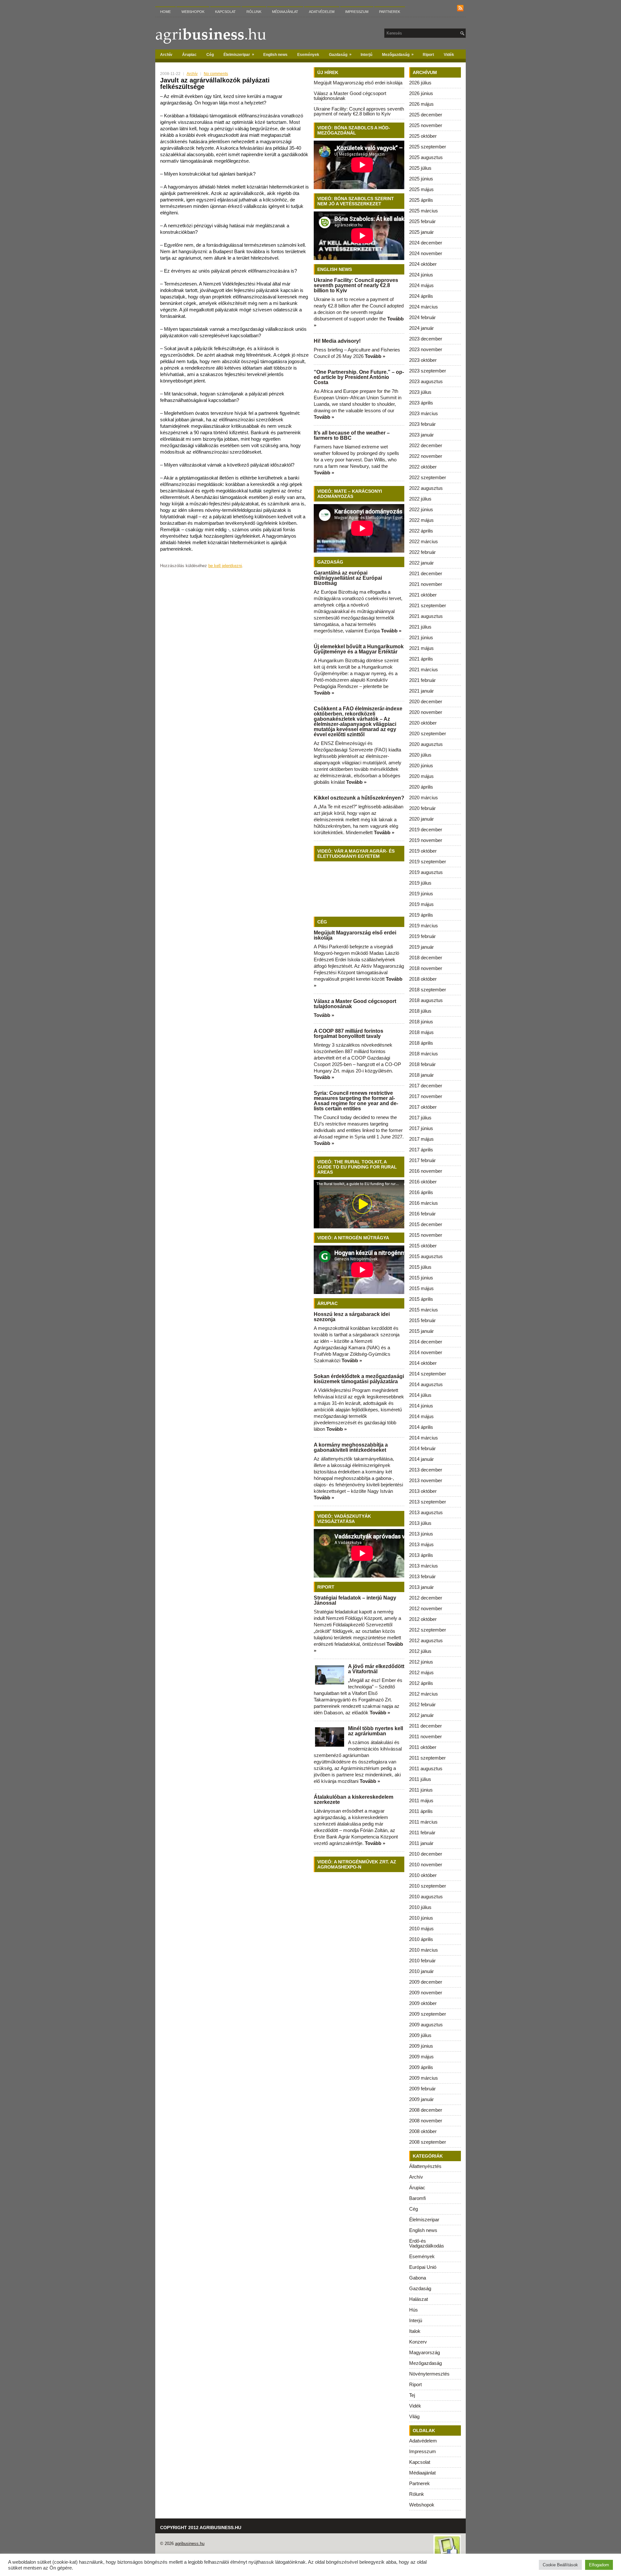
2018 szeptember (428, 990)
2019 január (421, 947)
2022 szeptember (428, 477)
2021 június (421, 637)
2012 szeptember (428, 1630)
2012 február (422, 1704)
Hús (414, 2310)
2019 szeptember (428, 862)
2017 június (421, 1128)
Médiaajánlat (285, 12)
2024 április (421, 296)
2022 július (420, 499)
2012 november (426, 1608)
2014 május (421, 1416)
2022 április (421, 531)
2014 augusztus (426, 1384)
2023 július (420, 392)
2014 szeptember (428, 1374)
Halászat (419, 2299)
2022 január (421, 563)
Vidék (449, 55)
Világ (414, 2416)
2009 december (426, 1982)
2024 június (421, 275)
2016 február (422, 1214)
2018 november (426, 968)
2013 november (426, 1480)
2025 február (422, 221)
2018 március (424, 1054)
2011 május (421, 1800)
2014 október (423, 1363)
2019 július (420, 883)
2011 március (423, 1822)
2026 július (420, 83)
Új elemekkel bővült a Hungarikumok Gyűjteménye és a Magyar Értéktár (359, 649)
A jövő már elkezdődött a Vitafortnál (376, 1669)
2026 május (421, 104)
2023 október (423, 360)
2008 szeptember (428, 2142)
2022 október (423, 467)
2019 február (422, 936)
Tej (412, 2395)
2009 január (421, 2099)
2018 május (421, 1032)
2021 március (424, 669)
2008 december (426, 2110)
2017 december (426, 1086)
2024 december (426, 243)
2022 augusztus (426, 488)
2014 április (421, 1427)
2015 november (426, 1235)
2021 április (421, 659)
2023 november (426, 349)
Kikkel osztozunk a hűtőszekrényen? (359, 798)
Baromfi (417, 2198)
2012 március (424, 1694)
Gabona (418, 2278)
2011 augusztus (426, 1768)
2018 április (421, 1043)
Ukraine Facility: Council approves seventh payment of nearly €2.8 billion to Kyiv (359, 111)
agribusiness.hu (190, 2544)
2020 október (423, 723)
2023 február (422, 424)
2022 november (426, 456)
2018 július (420, 1011)
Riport (428, 55)
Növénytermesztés (429, 2374)
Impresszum (357, 12)
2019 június (421, 894)
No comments (216, 74)
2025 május (421, 189)
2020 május (421, 776)
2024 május (421, 285)
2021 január (421, 691)
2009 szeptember (428, 2014)
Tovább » (375, 356)
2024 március (424, 307)
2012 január (421, 1715)
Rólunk (254, 12)
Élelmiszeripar (239, 54)
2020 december (426, 701)
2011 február (422, 1832)
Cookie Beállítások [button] (560, 2565)
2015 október (423, 1246)
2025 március (424, 211)
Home (165, 12)
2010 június (421, 1918)
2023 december (426, 339)
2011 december (425, 1726)
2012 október (423, 1619)
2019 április (421, 915)
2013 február (422, 1576)
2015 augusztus (426, 1256)
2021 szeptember (428, 605)
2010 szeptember (428, 1886)
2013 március (424, 1566)
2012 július (420, 1651)
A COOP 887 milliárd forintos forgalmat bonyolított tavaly (349, 1034)
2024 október (423, 264)
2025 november (426, 125)
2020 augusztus (426, 744)
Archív (166, 55)
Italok (415, 2331)
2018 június (421, 1022)
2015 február (422, 1320)
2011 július (420, 1779)
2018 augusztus (426, 1000)
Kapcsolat (225, 12)
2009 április (421, 2067)
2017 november (426, 1096)
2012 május (421, 1672)
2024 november (426, 253)
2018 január (421, 1075)
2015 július (420, 1267)
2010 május (421, 1929)
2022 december (426, 445)
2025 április (421, 200)
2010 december (426, 1854)
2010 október (423, 1875)
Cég (210, 55)
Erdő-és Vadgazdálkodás (427, 2243)
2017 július (420, 1118)
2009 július (420, 2035)
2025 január (421, 232)
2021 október (423, 595)
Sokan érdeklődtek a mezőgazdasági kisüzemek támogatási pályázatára (359, 1379)
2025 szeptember (428, 147)
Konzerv (418, 2342)
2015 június (421, 1278)
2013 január (421, 1587)
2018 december (426, 958)
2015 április (421, 1299)
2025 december (426, 115)
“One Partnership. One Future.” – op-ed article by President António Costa (359, 377)
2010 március (424, 1950)
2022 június (421, 509)
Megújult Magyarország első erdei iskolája (358, 83)
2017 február (422, 1160)
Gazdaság (340, 54)
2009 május (421, 2057)
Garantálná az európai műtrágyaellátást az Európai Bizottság (348, 578)
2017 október (423, 1107)
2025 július (420, 168)
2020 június (421, 765)
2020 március (424, 798)
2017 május (421, 1139)
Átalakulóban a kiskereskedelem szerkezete (354, 1800)
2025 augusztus (426, 157)
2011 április (421, 1811)
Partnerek (390, 12)
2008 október (423, 2131)
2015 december (426, 1224)
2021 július (420, 627)
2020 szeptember (428, 733)
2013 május (421, 1544)
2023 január (421, 435)
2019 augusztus (426, 872)
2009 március (424, 2078)
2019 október (423, 851)
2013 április (421, 1555)
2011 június (421, 1790)
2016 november (426, 1171)
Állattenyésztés (425, 2166)
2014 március (424, 1438)
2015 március (424, 1310)
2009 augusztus (426, 2025)
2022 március (424, 541)
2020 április (421, 787)
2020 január (421, 819)
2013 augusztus (426, 1512)
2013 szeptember (428, 1502)
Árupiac (189, 55)
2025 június (421, 179)
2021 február (422, 680)
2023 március (424, 413)
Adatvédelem (322, 12)
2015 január (421, 1331)
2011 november (425, 1736)
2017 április (421, 1150)
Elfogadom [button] (599, 2565)
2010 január (421, 1971)
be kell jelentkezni (225, 566)
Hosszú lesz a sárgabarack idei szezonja (352, 1317)
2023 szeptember (428, 371)
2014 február (422, 1448)
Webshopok (193, 12)
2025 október (423, 136)
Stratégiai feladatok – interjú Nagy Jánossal (355, 1600)
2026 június (421, 93)
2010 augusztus (426, 1897)
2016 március (424, 1203)
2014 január (421, 1459)
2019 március (424, 926)
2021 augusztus (426, 616)
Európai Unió (423, 2267)
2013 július (420, 1523)
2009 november (426, 1993)
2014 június (421, 1406)
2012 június (421, 1662)
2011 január (421, 1843)
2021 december (426, 573)
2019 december (426, 830)
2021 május (421, 648)
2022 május (421, 520)
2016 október (423, 1182)
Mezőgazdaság (398, 54)
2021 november (426, 584)
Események (308, 55)
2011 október (423, 1747)
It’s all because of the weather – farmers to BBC (352, 435)
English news (275, 55)
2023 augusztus (426, 381)
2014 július (420, 1395)
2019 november (426, 840)
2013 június (421, 1534)
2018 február (422, 1064)
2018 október (423, 979)
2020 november (426, 712)
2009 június (421, 2046)
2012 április (421, 1683)
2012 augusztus (426, 1640)
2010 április (421, 1939)
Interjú (366, 55)
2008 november (426, 2121)
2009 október (423, 2003)
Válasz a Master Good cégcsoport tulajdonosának (350, 96)
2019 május (421, 904)
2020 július (420, 755)
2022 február (422, 552)
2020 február (422, 808)
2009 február (422, 2089)
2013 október (423, 1491)
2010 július (420, 1907)
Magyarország (425, 2352)
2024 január (421, 328)
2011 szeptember (427, 1758)
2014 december (426, 1342)
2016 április (421, 1192)
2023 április (421, 403)
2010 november (426, 1865)
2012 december (426, 1598)
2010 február (422, 1961)
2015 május (421, 1288)
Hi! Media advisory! (337, 341)
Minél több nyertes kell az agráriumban (376, 1731)
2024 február (422, 317)
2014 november (426, 1352)
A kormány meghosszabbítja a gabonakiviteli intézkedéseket (351, 1447)
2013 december (426, 1470)
